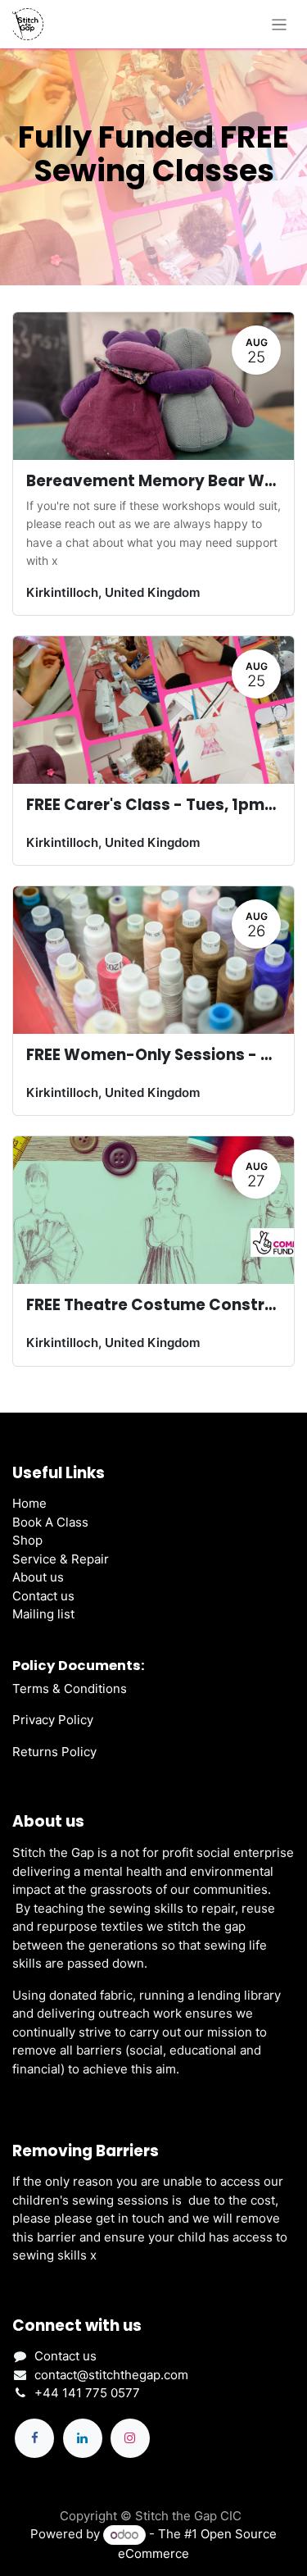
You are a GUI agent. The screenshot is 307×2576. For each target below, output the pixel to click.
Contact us (43, 1596)
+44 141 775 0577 (87, 2393)
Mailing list (43, 1614)
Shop (27, 1540)
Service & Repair (61, 1559)
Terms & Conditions (70, 1689)
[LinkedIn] (83, 2438)
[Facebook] (34, 2438)
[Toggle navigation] (280, 24)
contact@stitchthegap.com (111, 2375)
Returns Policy (54, 1752)
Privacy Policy (53, 1720)
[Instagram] (130, 2438)
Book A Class (50, 1522)
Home (29, 1503)
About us (38, 1577)
